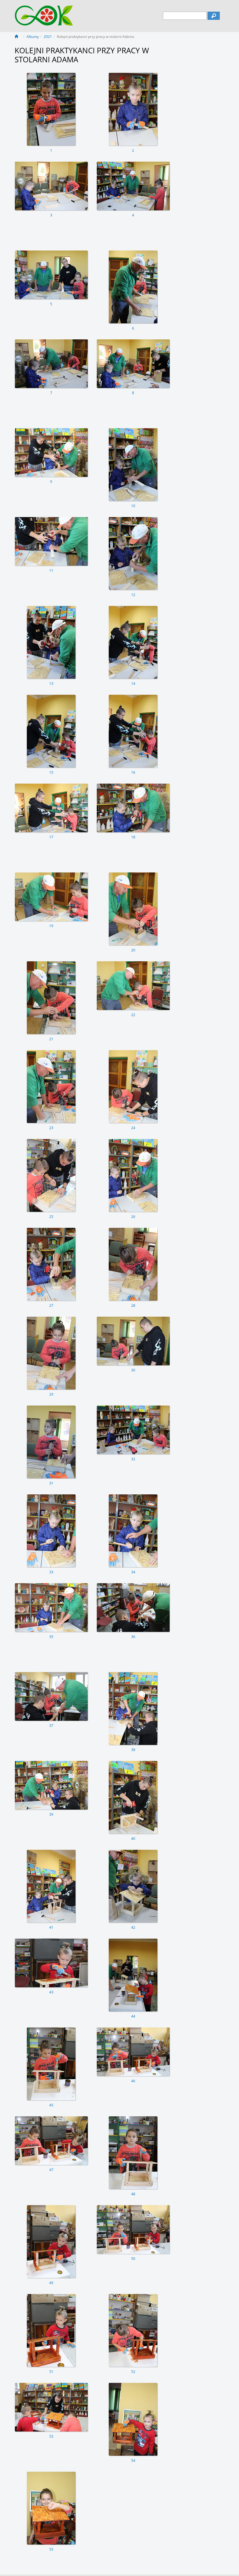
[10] (133, 465)
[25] (51, 1175)
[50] (133, 2229)
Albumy (33, 37)
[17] (51, 808)
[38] (133, 1708)
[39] (51, 1785)
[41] (51, 1886)
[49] (51, 2242)
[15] (51, 731)
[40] (133, 1797)
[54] (133, 2419)
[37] (51, 1696)
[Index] (18, 37)
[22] (133, 986)
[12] (133, 553)
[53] (51, 2407)
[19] (51, 897)
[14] (133, 642)
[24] (133, 1087)
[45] (51, 2064)
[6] (133, 287)
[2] (133, 109)
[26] (133, 1175)
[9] (51, 453)
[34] (133, 1531)
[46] (133, 2052)
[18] (133, 808)
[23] (51, 1087)
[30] (133, 1341)
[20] (133, 909)
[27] (51, 1264)
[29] (51, 1353)
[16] (133, 731)
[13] (51, 642)
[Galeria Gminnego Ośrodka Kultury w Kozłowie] (44, 13)
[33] (51, 1531)
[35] (51, 1608)
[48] (133, 2153)
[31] (51, 1442)
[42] (133, 1886)
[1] (51, 109)
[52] (133, 2330)
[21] (51, 998)
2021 (48, 37)
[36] (133, 1608)
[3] (51, 186)
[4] (133, 186)
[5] (51, 275)
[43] (51, 1963)
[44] (133, 1975)
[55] (51, 2508)
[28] (133, 1264)
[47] (51, 2141)
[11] (51, 541)
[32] (133, 1430)
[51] (51, 2330)
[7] (51, 364)
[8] (133, 364)
